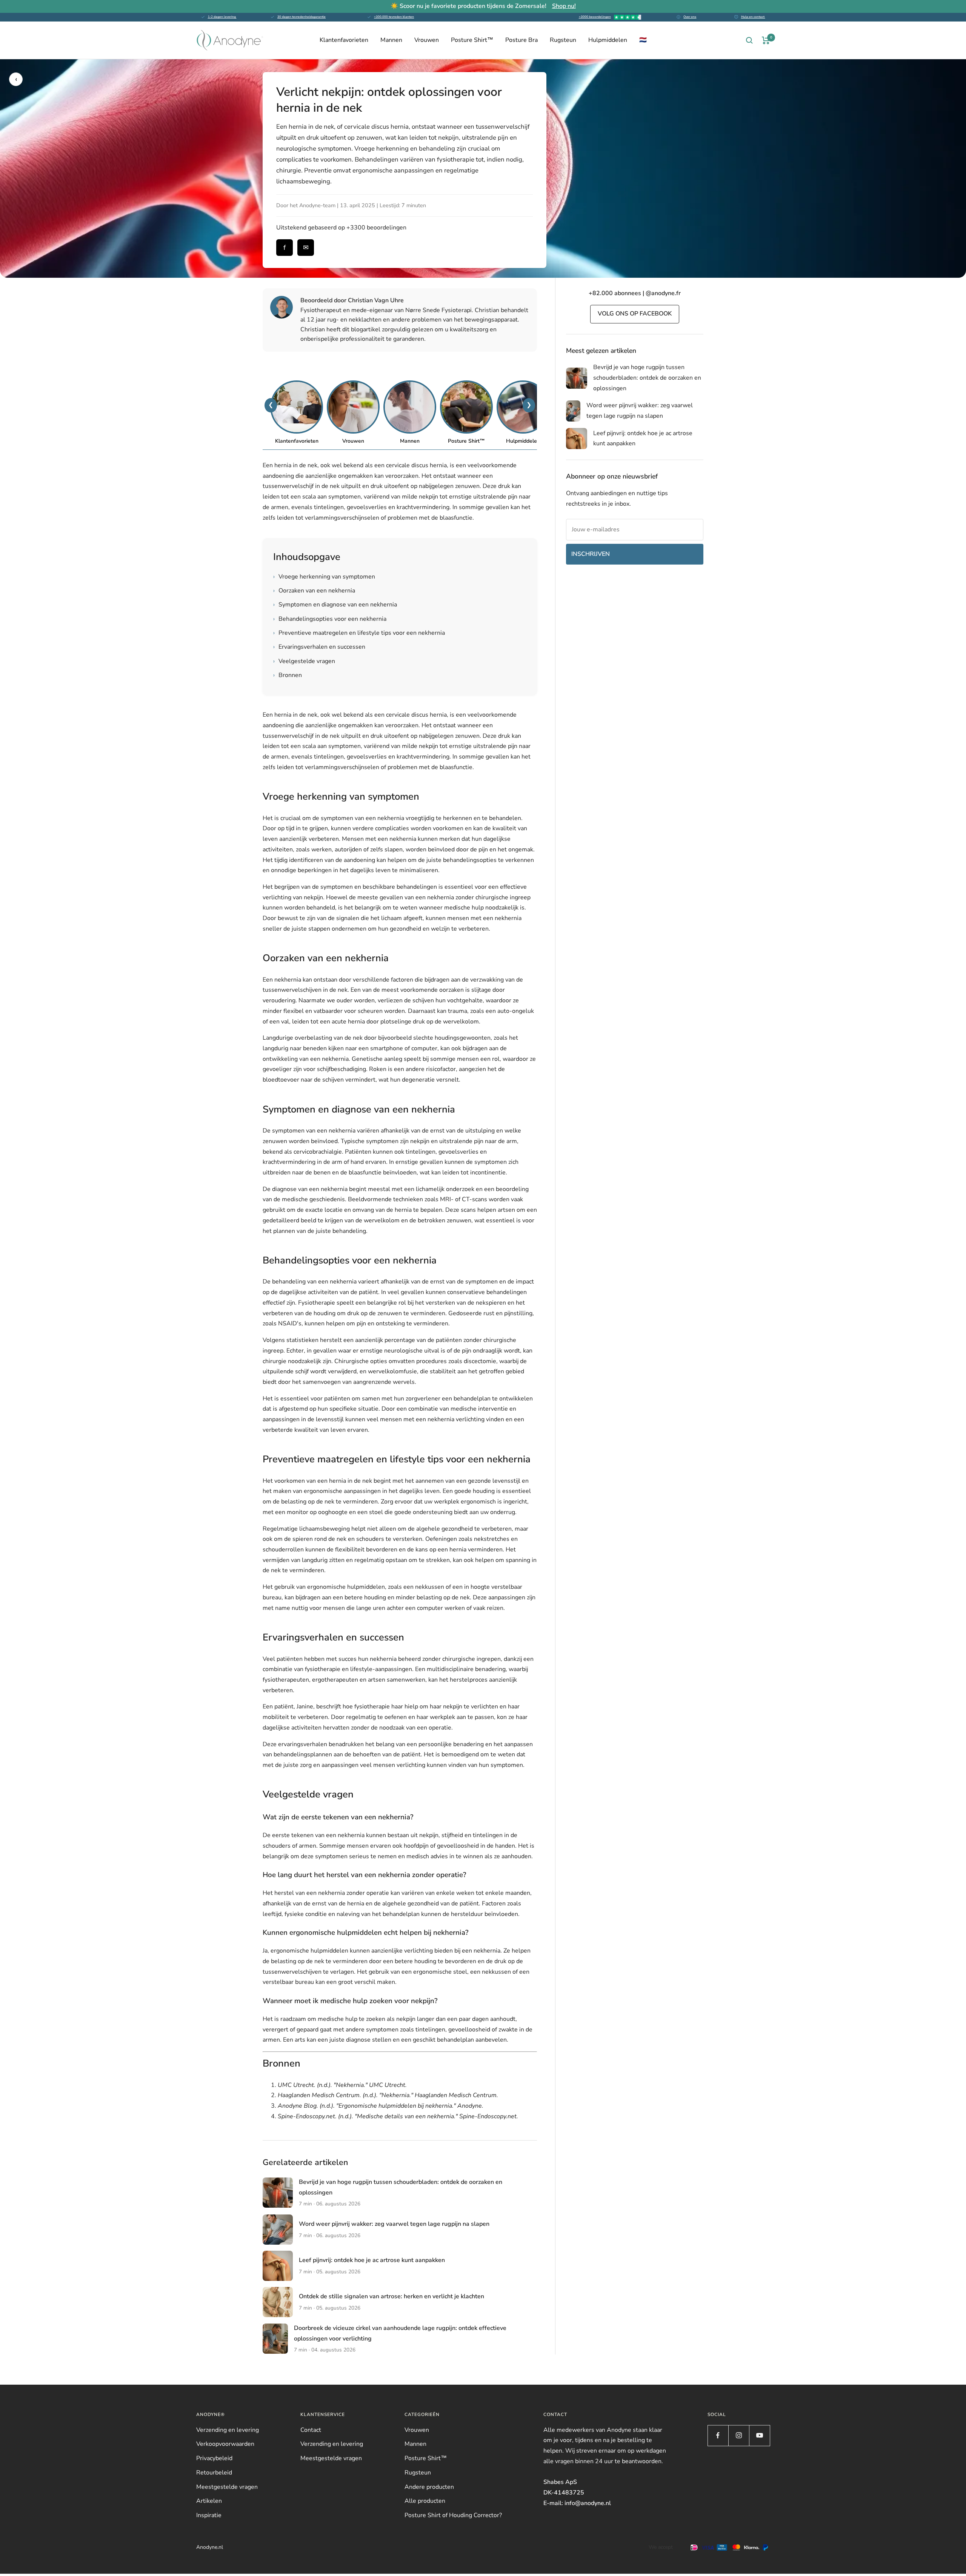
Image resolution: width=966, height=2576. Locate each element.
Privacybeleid (214, 2458)
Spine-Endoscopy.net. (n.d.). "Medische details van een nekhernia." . (398, 2116)
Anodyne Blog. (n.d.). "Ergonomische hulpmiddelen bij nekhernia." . (381, 2106)
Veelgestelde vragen (304, 661)
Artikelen (209, 2501)
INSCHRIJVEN (591, 554)
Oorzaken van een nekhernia (314, 591)
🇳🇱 (643, 40)
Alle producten (425, 2501)
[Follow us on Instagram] (739, 2435)
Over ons (690, 17)
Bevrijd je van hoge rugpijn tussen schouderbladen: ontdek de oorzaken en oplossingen (647, 378)
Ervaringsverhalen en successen (319, 647)
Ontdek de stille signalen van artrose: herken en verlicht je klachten (391, 2296)
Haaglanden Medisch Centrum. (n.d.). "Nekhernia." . (388, 2095)
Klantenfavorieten (344, 40)
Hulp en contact (753, 17)
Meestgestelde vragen (227, 2487)
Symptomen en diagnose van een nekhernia (335, 605)
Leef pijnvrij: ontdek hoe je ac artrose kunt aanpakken (372, 2260)
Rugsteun (563, 40)
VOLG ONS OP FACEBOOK (635, 314)
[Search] (749, 40)
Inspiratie (209, 2515)
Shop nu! (564, 6)
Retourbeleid (214, 2473)
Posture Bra (521, 40)
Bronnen (288, 675)
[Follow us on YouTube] (759, 2435)
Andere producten (429, 2487)
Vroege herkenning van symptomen (324, 577)
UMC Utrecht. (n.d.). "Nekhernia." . (342, 2085)
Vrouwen (427, 40)
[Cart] (766, 40)
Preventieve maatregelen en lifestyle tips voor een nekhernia (359, 633)
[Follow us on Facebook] (718, 2435)
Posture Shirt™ (472, 40)
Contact (311, 2430)
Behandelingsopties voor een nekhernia (330, 619)
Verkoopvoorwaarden (225, 2444)
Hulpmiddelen (608, 40)
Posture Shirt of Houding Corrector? (453, 2515)
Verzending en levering (228, 2430)
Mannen (391, 40)
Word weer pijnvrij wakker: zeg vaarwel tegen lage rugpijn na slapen (394, 2224)
